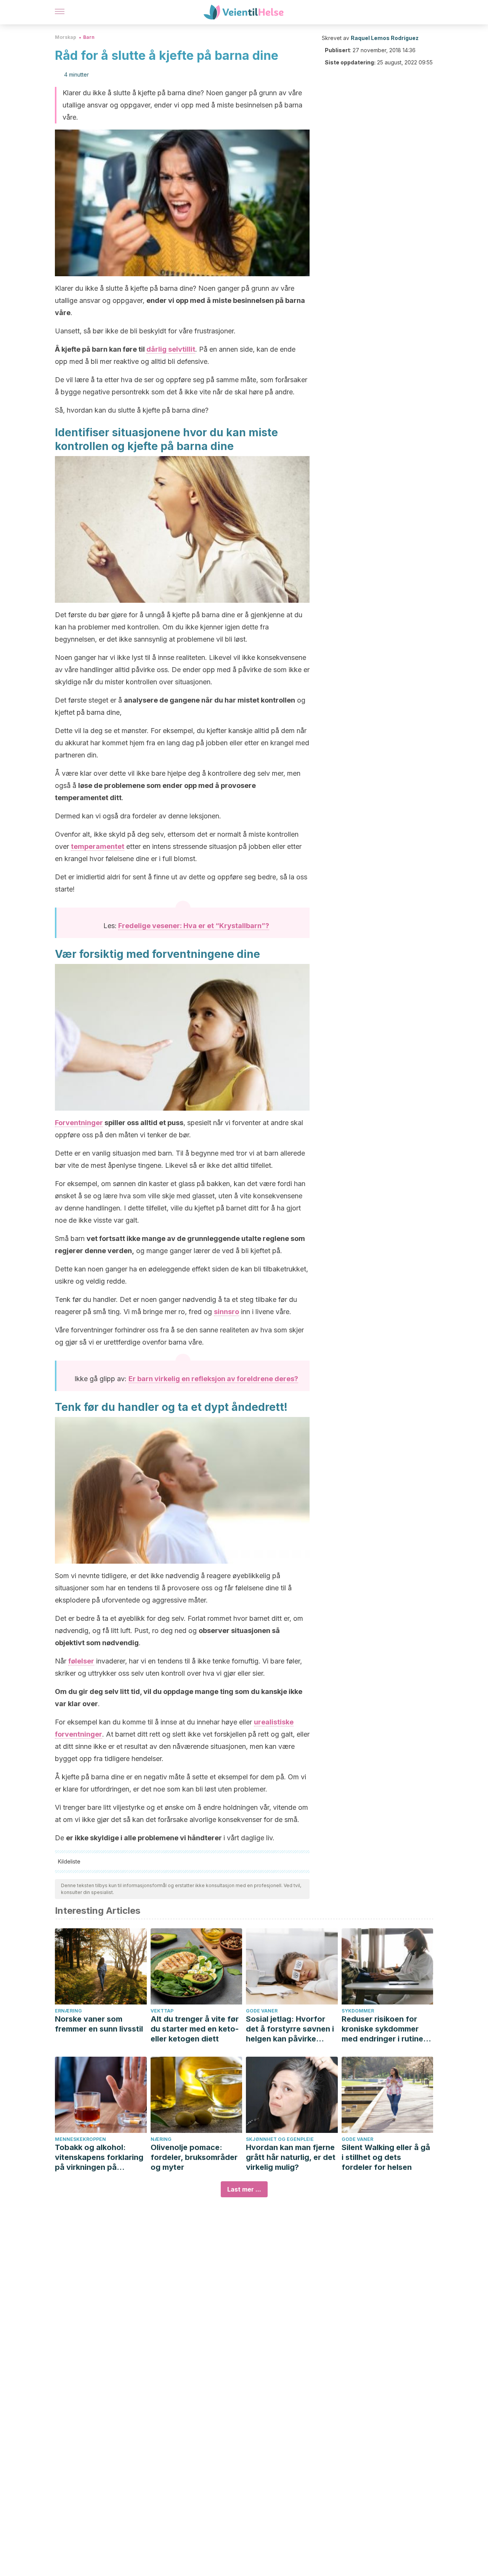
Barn (89, 37)
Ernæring (68, 2011)
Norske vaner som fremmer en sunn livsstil (99, 2024)
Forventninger (79, 1123)
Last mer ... (244, 2189)
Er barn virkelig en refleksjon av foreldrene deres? (213, 1379)
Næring (161, 2139)
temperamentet (98, 846)
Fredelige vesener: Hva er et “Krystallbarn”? (194, 926)
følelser (81, 1661)
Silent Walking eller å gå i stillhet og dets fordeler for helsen (386, 2157)
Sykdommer (358, 2011)
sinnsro (226, 1312)
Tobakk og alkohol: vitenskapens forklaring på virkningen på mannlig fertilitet (99, 2157)
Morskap (66, 37)
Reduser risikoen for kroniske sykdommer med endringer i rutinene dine (387, 2029)
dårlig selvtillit (171, 349)
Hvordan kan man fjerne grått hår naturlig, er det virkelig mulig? (291, 2157)
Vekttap (162, 2011)
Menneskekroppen (80, 2139)
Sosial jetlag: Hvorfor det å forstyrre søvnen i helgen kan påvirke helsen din (290, 2029)
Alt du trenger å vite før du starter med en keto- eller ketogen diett (195, 2029)
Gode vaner (262, 2011)
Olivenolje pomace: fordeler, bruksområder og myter (194, 2157)
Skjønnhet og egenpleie (280, 2139)
